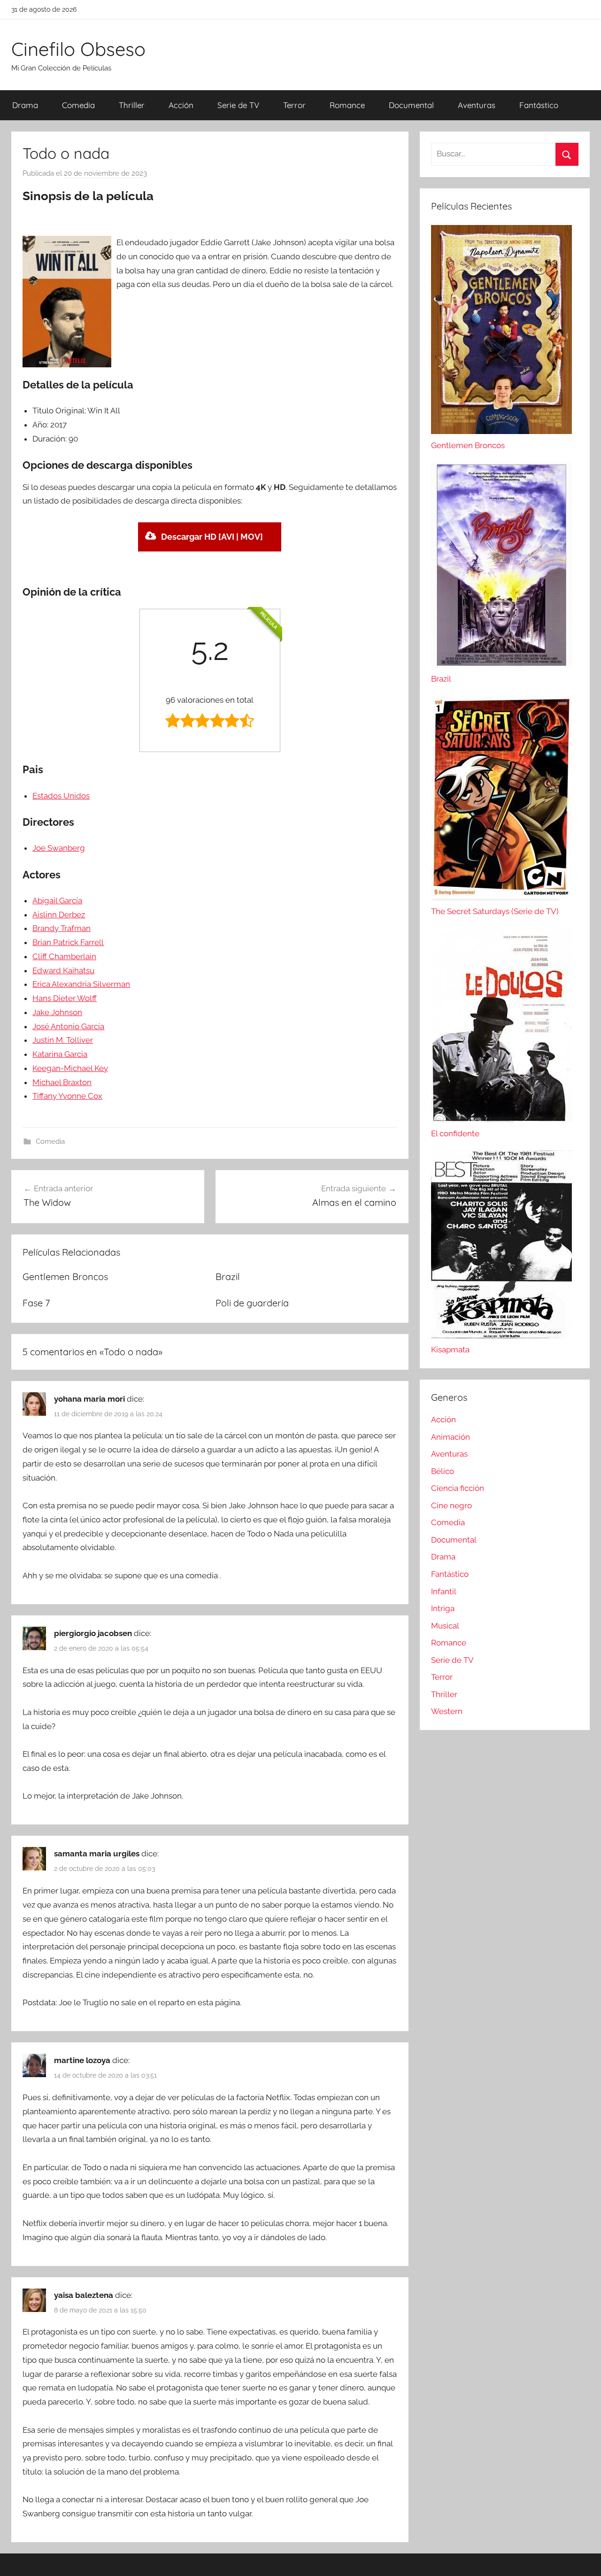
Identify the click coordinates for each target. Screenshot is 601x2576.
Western (447, 1711)
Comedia (78, 105)
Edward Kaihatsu (63, 970)
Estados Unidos (61, 796)
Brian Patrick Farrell (68, 942)
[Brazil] (501, 665)
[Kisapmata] (501, 1335)
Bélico (443, 1471)
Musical (445, 1626)
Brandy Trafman (62, 928)
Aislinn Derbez (59, 915)
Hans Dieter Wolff (65, 998)
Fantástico (539, 105)
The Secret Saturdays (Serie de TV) (495, 911)
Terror (294, 105)
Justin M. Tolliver (63, 1040)
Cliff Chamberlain (64, 956)
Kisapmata (450, 1350)
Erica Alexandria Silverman (81, 984)
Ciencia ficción (458, 1488)
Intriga (443, 1608)
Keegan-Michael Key (70, 1068)
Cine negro (451, 1505)
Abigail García (57, 900)
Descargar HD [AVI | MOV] (212, 537)
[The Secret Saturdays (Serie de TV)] (501, 898)
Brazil (228, 1276)
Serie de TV (238, 105)
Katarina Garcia (60, 1054)
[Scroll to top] (583, 2558)
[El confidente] (501, 1119)
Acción (181, 105)
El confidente (455, 1133)
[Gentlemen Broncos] (501, 431)
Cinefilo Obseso (78, 49)
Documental (411, 105)
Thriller (132, 105)
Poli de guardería (252, 1303)
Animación (451, 1437)
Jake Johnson (57, 1012)
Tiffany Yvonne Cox (67, 1096)
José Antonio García (68, 1026)
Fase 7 (36, 1303)
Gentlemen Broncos (65, 1276)
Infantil (444, 1591)
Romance (347, 105)
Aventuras (477, 105)
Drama (25, 105)
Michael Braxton (62, 1082)
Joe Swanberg (59, 848)
